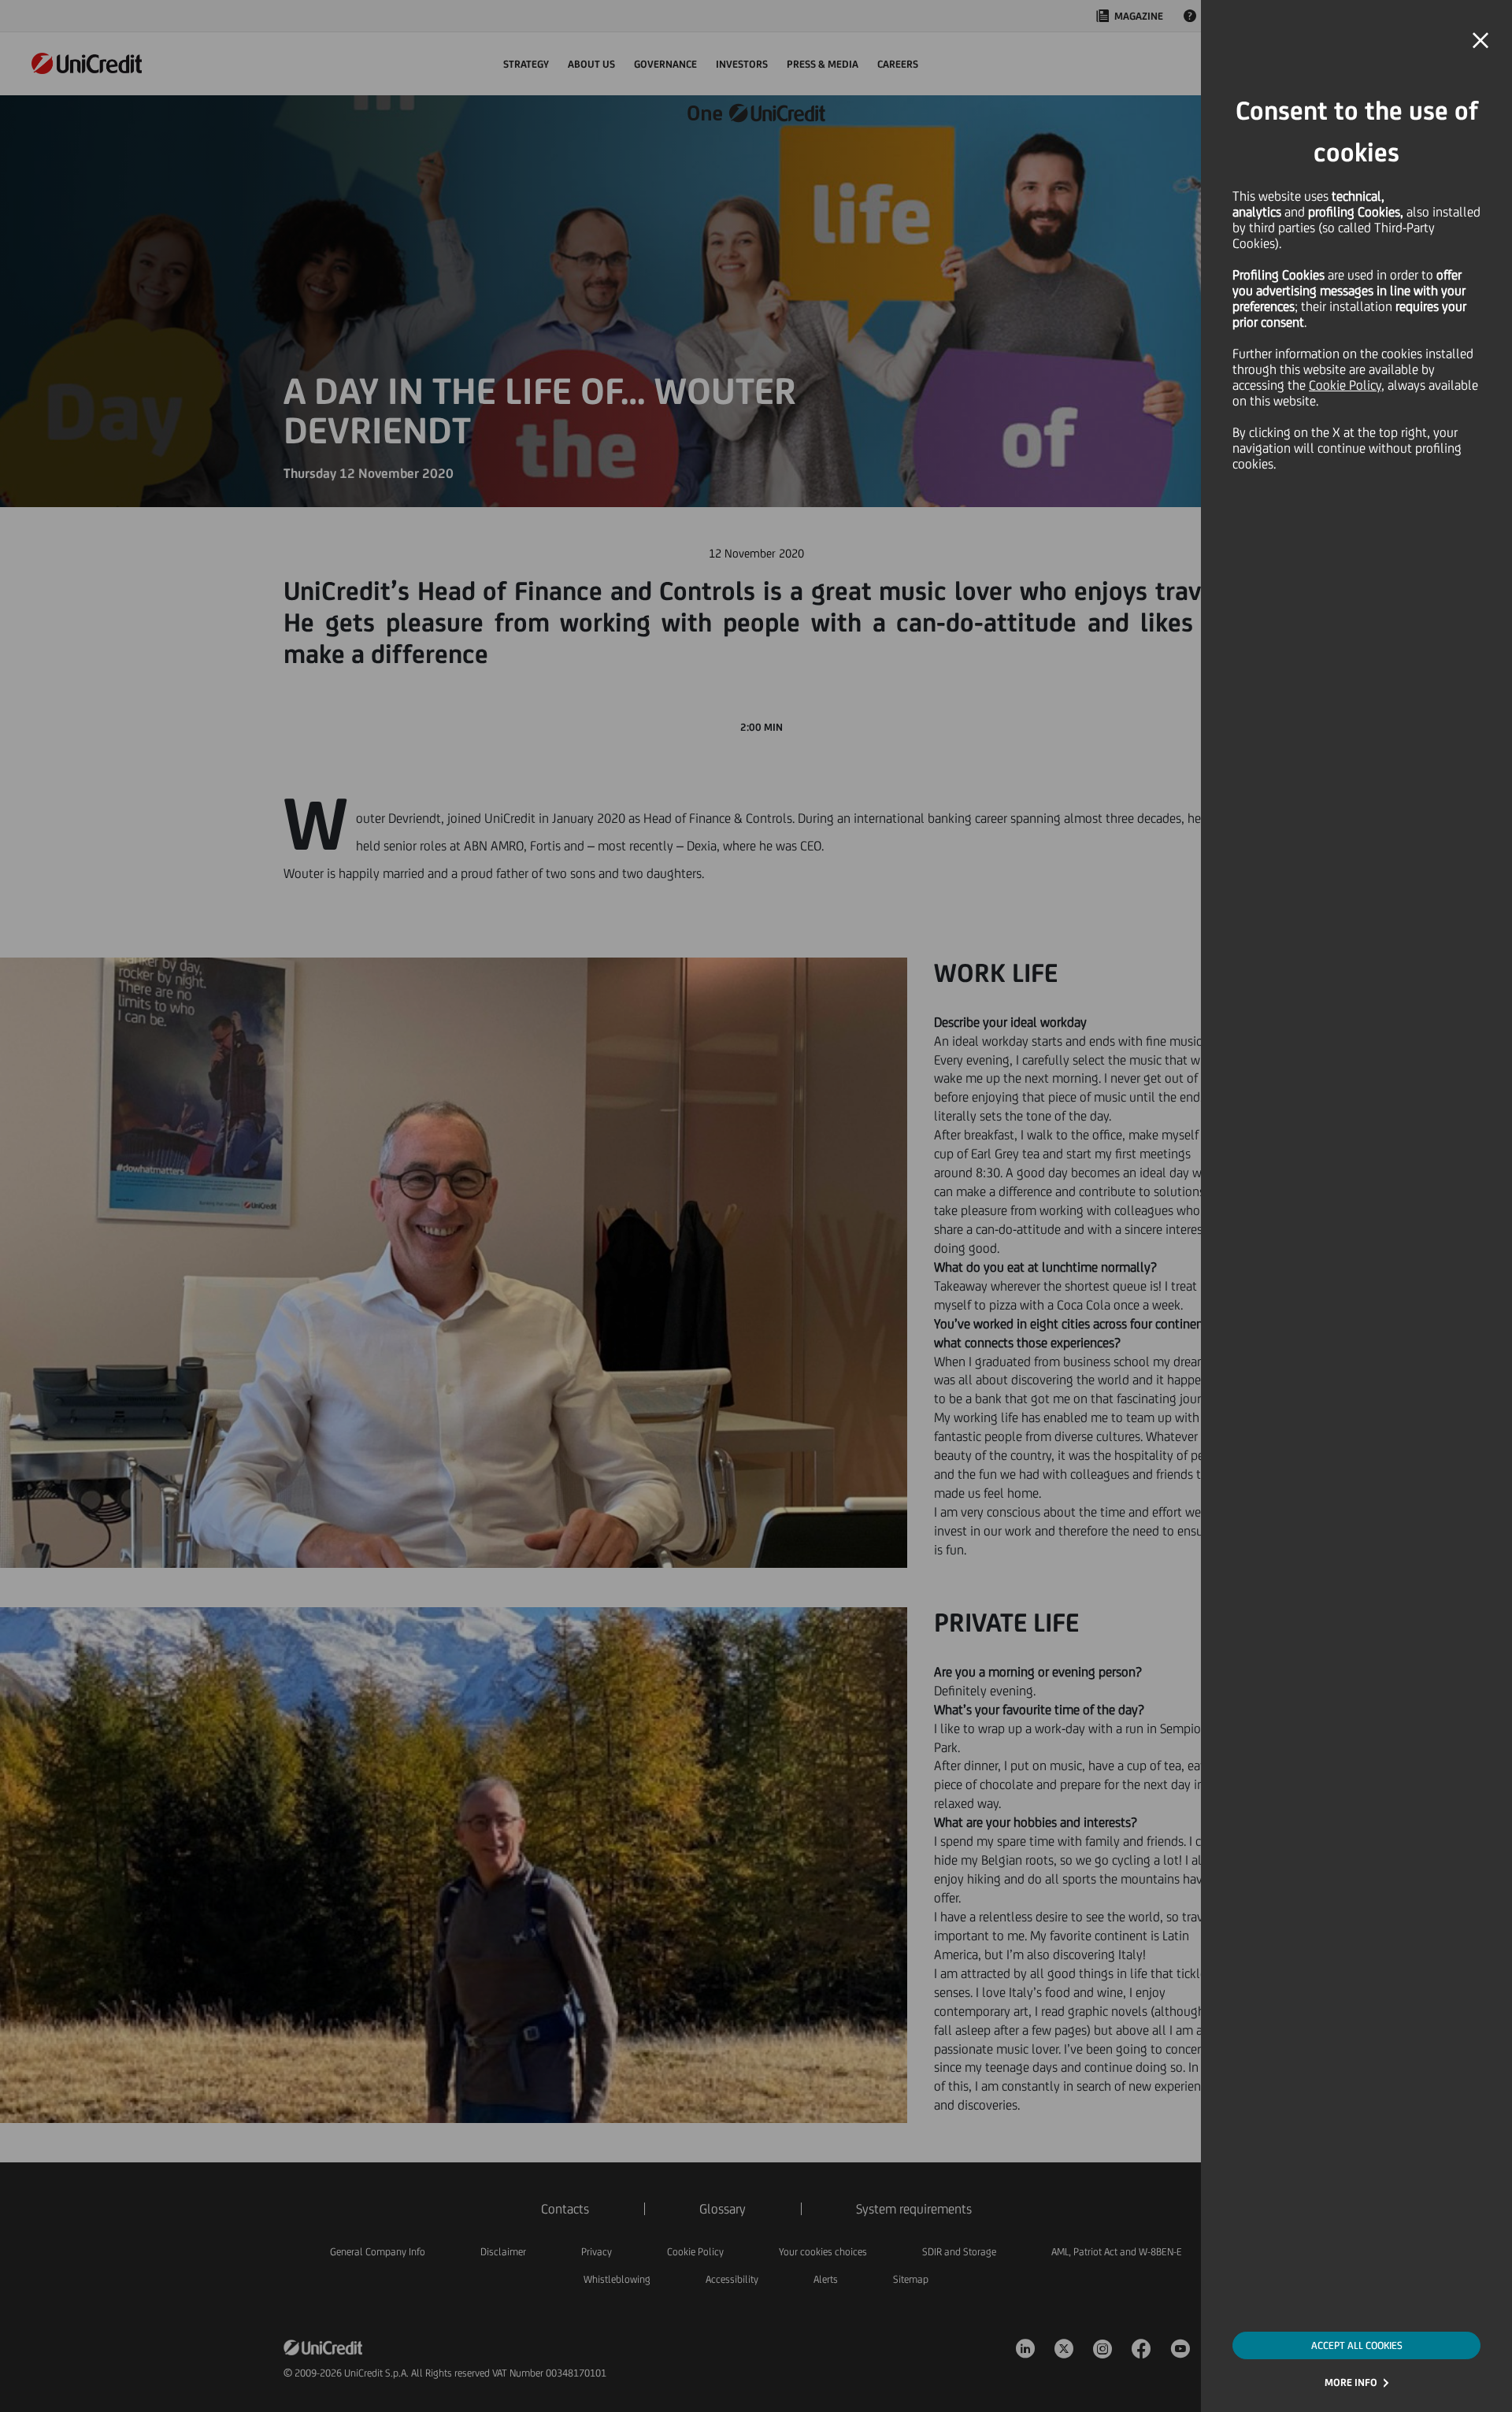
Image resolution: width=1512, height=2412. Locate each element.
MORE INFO (1351, 2382)
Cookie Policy (1345, 385)
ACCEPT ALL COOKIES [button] (1357, 2345)
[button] (1480, 41)
